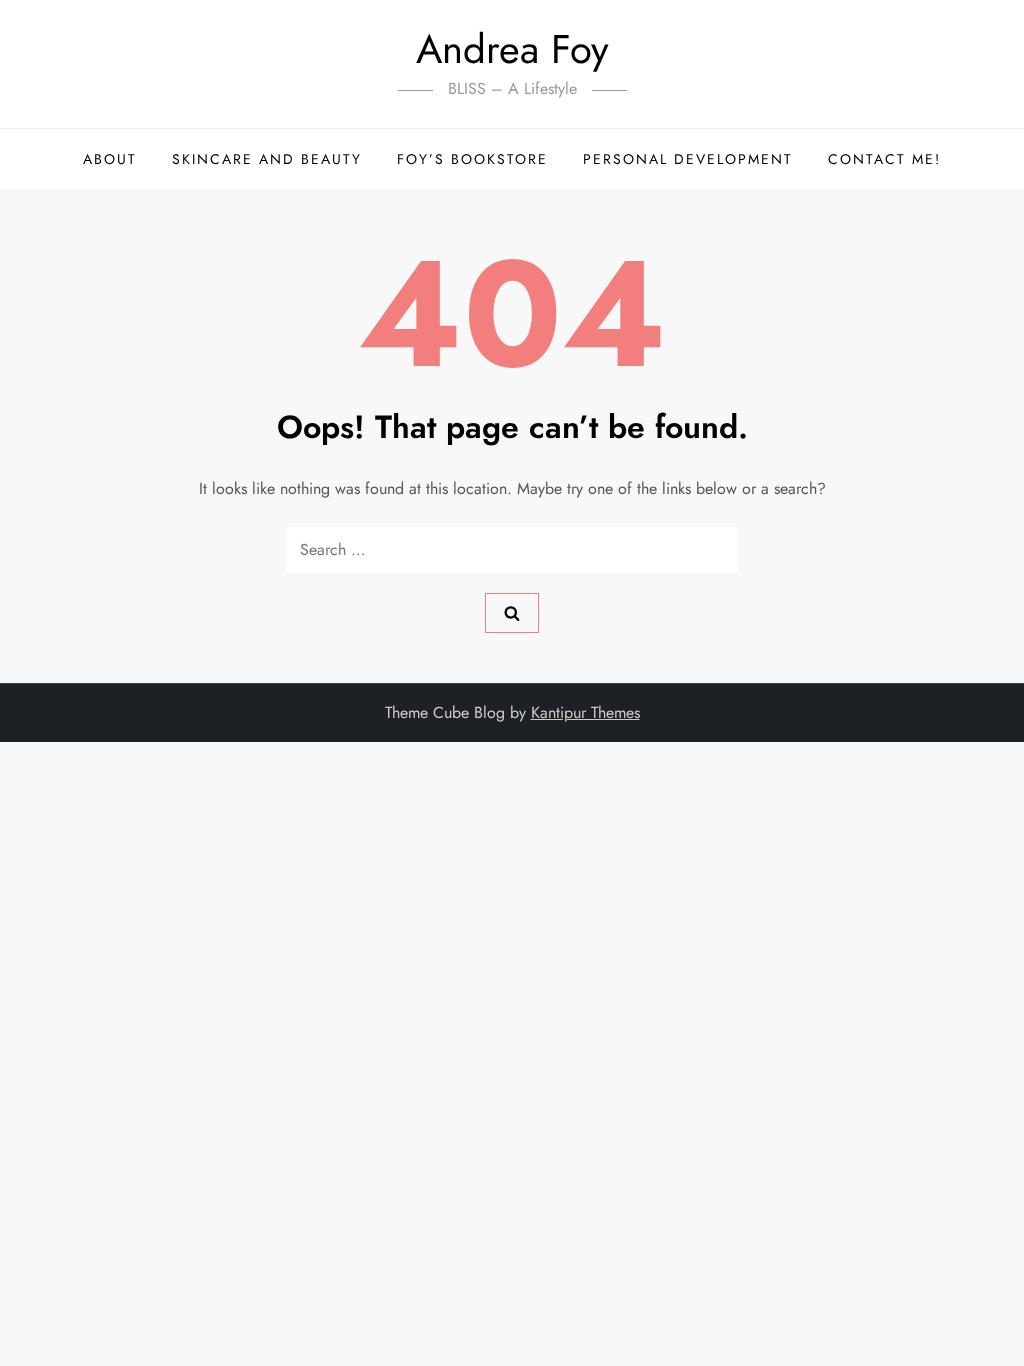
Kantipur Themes (585, 712)
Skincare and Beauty (267, 159)
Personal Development (688, 159)
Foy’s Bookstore (472, 159)
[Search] (512, 613)
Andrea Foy (512, 49)
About (110, 159)
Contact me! (884, 159)
